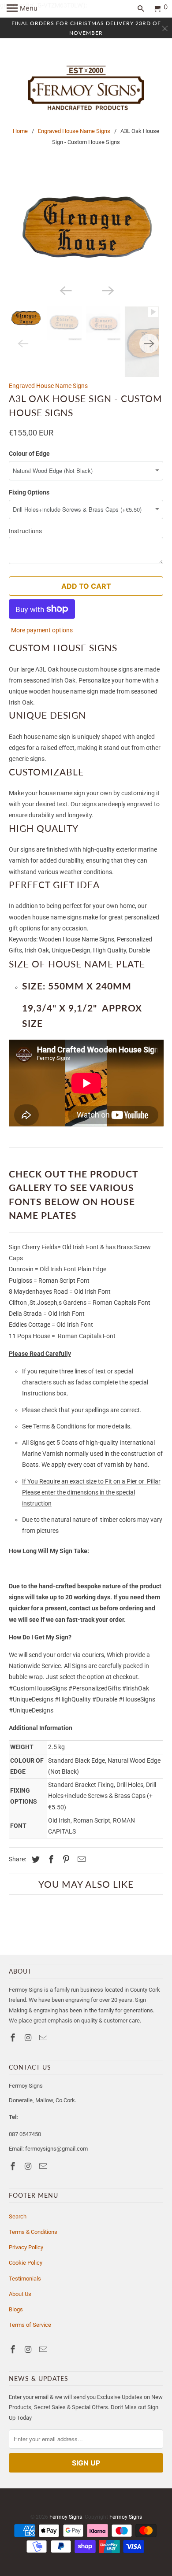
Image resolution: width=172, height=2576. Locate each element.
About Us (20, 2294)
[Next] (107, 290)
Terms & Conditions (33, 2232)
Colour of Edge (29, 454)
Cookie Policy (26, 2263)
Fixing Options (29, 492)
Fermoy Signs (66, 2517)
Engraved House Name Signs (74, 131)
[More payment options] (42, 607)
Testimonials (25, 2279)
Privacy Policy (26, 2247)
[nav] (22, 9)
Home (20, 131)
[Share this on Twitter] (34, 1859)
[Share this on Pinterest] (65, 1859)
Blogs (16, 2309)
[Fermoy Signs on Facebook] (14, 2038)
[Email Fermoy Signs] (44, 2038)
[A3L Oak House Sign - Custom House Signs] (86, 228)
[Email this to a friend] (80, 1859)
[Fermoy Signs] (86, 88)
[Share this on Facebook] (50, 1859)
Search (18, 2216)
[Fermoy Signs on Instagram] (29, 2038)
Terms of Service (30, 2325)
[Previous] (65, 290)
